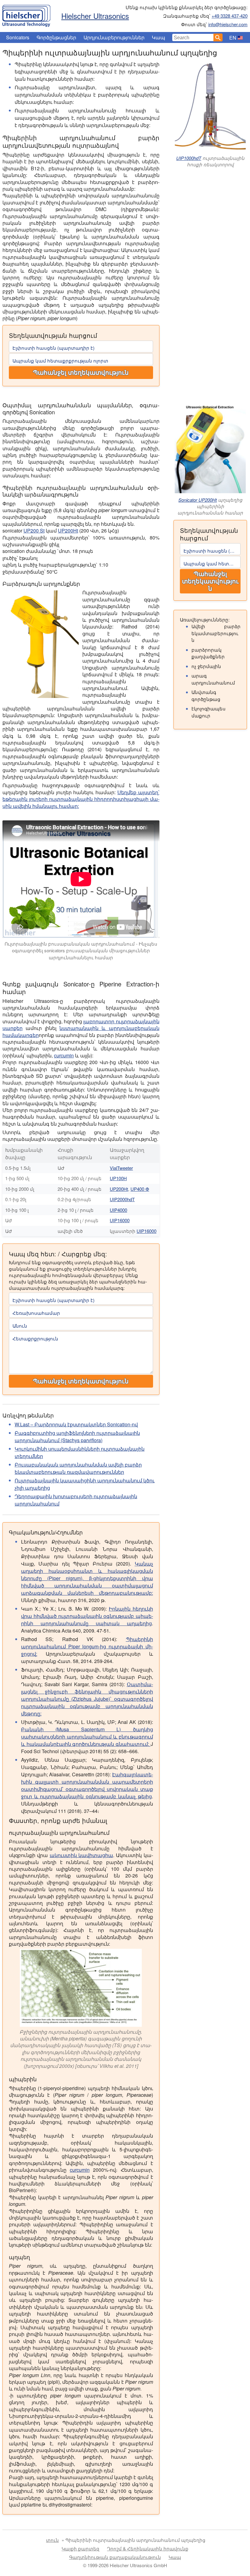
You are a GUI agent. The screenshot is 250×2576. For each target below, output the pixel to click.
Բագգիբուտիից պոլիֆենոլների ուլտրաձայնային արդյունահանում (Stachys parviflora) (77, 1437)
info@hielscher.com (228, 24)
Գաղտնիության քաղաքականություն (115, 2557)
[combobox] (193, 37)
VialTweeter (121, 1168)
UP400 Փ (140, 1189)
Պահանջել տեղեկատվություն (81, 373)
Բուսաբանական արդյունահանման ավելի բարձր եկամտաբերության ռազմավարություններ (78, 1468)
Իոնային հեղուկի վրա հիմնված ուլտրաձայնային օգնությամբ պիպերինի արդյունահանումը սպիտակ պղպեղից (87, 1616)
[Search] (218, 37)
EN (233, 38)
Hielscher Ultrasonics (95, 16)
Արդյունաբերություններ (114, 37)
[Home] (26, 14)
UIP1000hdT (189, 158)
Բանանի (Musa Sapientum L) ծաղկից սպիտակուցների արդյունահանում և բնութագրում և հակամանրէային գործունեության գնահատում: (87, 1737)
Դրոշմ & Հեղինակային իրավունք (148, 2548)
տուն (52, 2540)
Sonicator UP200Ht (198, 500)
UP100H (118, 1178)
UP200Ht (68, 531)
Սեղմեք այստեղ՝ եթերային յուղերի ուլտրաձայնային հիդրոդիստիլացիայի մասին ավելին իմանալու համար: (81, 799)
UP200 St (34, 531)
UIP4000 (118, 1210)
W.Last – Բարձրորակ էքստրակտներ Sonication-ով (76, 1424)
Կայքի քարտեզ (80, 2548)
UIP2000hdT (122, 1199)
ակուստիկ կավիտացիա (81, 1855)
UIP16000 (120, 1220)
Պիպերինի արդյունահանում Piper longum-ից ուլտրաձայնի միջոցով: (87, 1646)
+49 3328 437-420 (230, 16)
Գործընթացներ (56, 37)
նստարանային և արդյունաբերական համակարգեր (81, 1031)
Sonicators (18, 37)
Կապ (159, 37)
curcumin (64, 1055)
